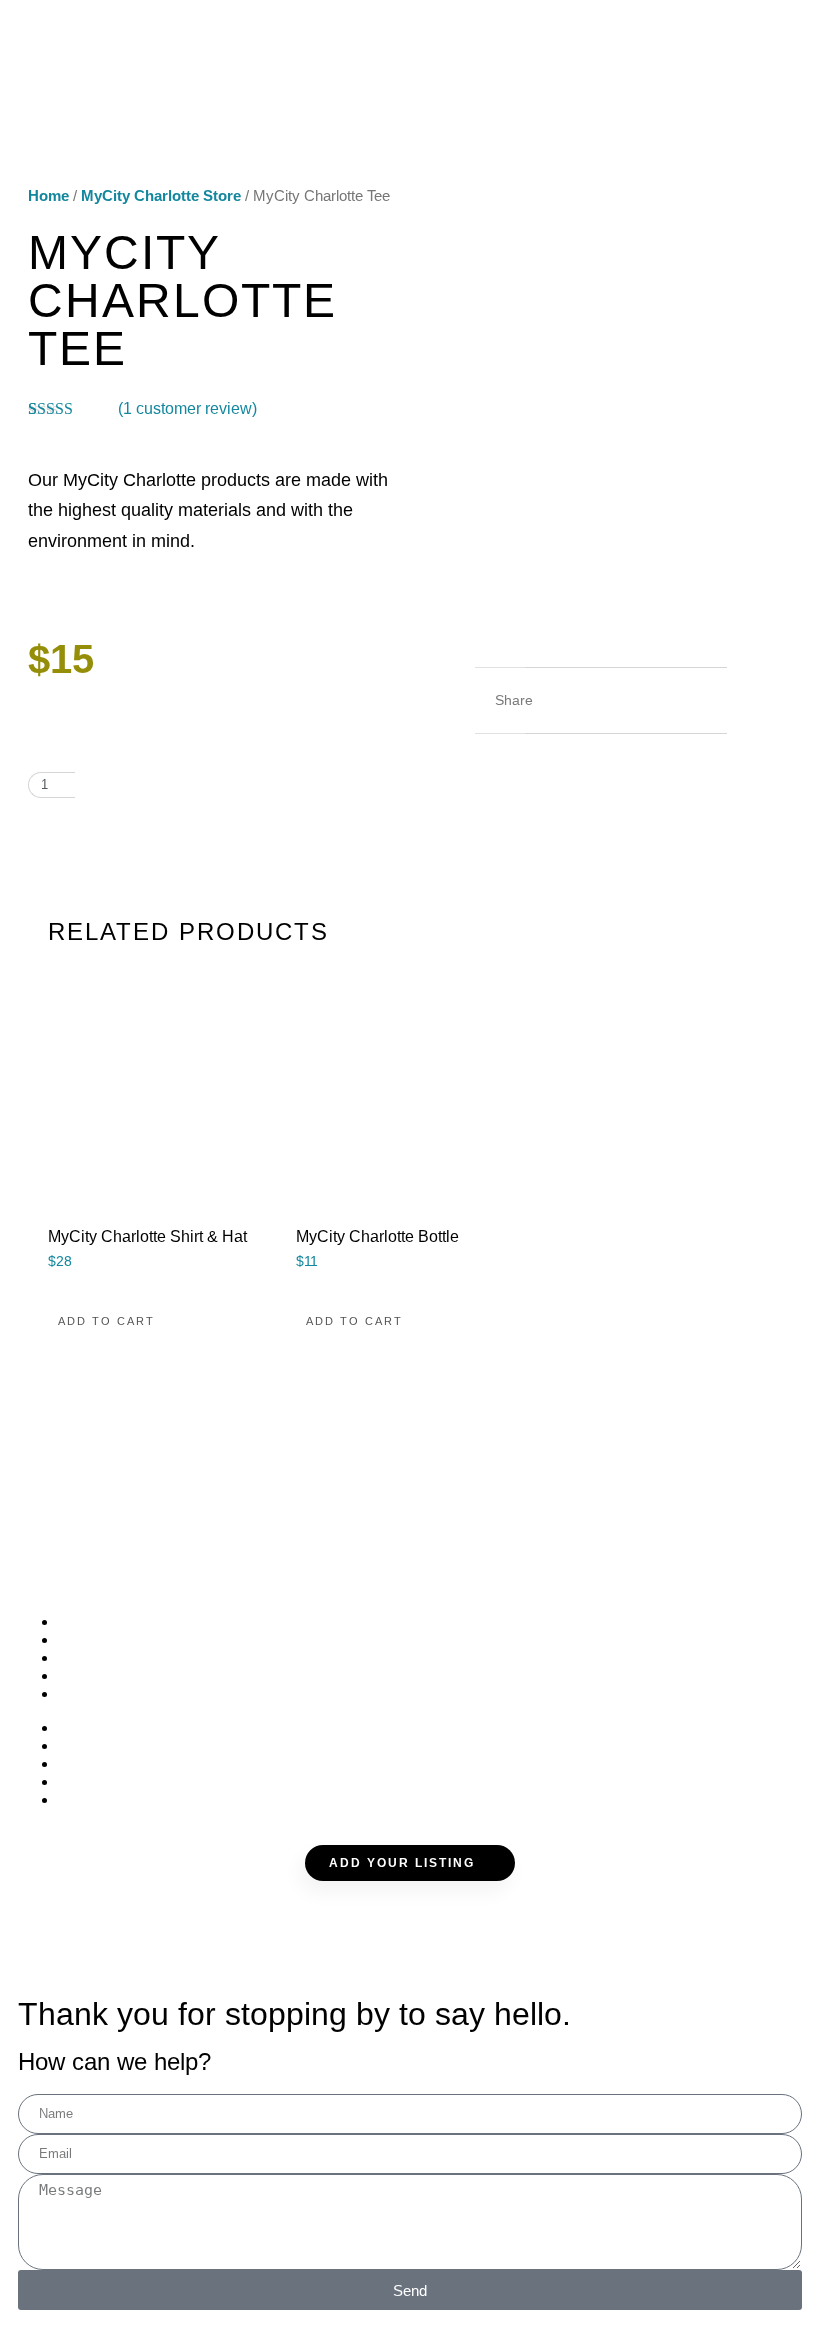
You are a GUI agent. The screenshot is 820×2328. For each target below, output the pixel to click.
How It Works (131, 1657)
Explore (104, 1639)
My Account (122, 1693)
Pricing (98, 1675)
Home (48, 196)
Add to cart (153, 785)
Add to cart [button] (106, 1321)
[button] (557, 700)
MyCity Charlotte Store (161, 196)
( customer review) (187, 408)
